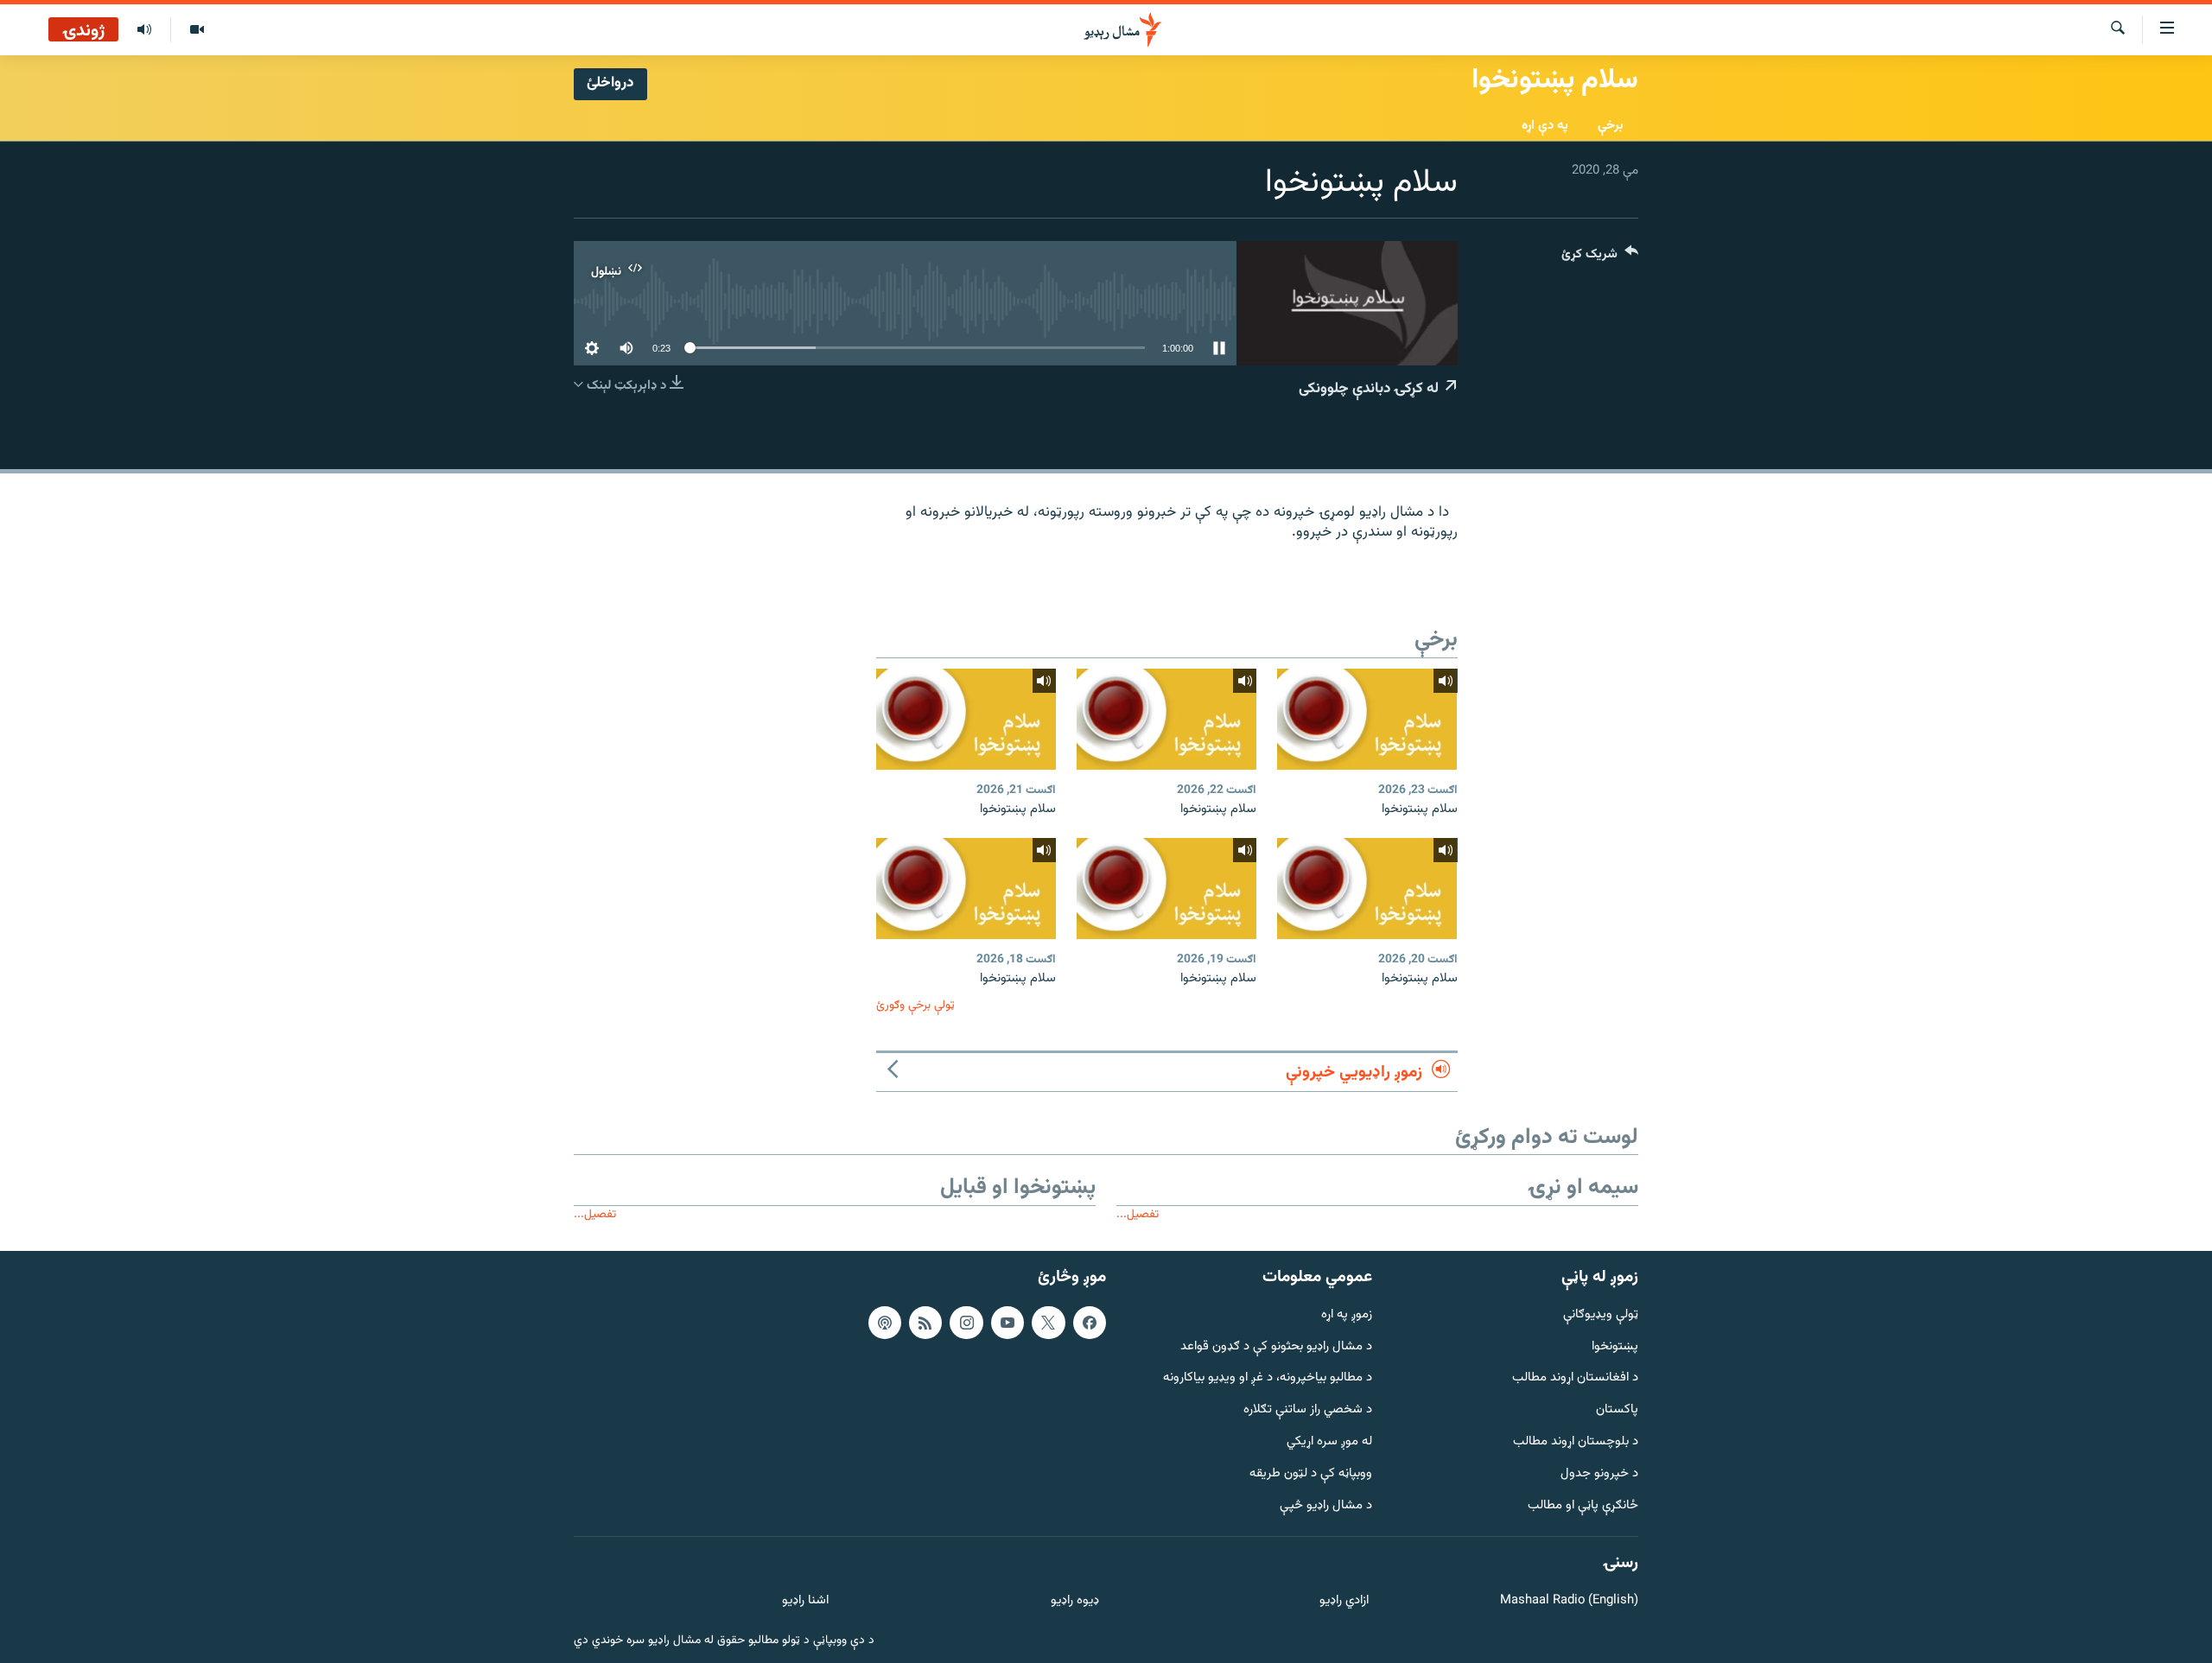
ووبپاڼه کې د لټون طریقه (1311, 1474)
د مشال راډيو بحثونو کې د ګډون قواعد (1276, 1347)
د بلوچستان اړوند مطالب (1576, 1442)
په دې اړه (1545, 126)
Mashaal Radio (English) (1569, 1601)
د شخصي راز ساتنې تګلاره (1308, 1410)
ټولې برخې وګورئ (915, 1005)
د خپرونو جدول (1599, 1474)
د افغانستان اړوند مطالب (1575, 1378)
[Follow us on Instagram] (966, 1323)
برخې (1611, 126)
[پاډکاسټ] (885, 1323)
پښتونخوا (1615, 1347)
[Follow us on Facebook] (1090, 1323)
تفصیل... (1138, 1214)
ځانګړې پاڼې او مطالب (1583, 1506)
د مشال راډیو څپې (1326, 1506)
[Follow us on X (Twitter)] (1048, 1323)
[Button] (1600, 258)
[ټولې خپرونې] (144, 30)
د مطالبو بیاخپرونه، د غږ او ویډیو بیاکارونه (1268, 1378)
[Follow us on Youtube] (1007, 1323)
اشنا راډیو (805, 1601)
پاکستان (1617, 1410)
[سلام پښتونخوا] (1367, 719)
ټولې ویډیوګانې (1601, 1315)
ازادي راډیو (1344, 1601)
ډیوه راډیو (1074, 1601)
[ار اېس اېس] (925, 1323)
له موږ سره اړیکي (1329, 1442)
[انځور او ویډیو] (197, 30)
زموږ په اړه (1347, 1315)
